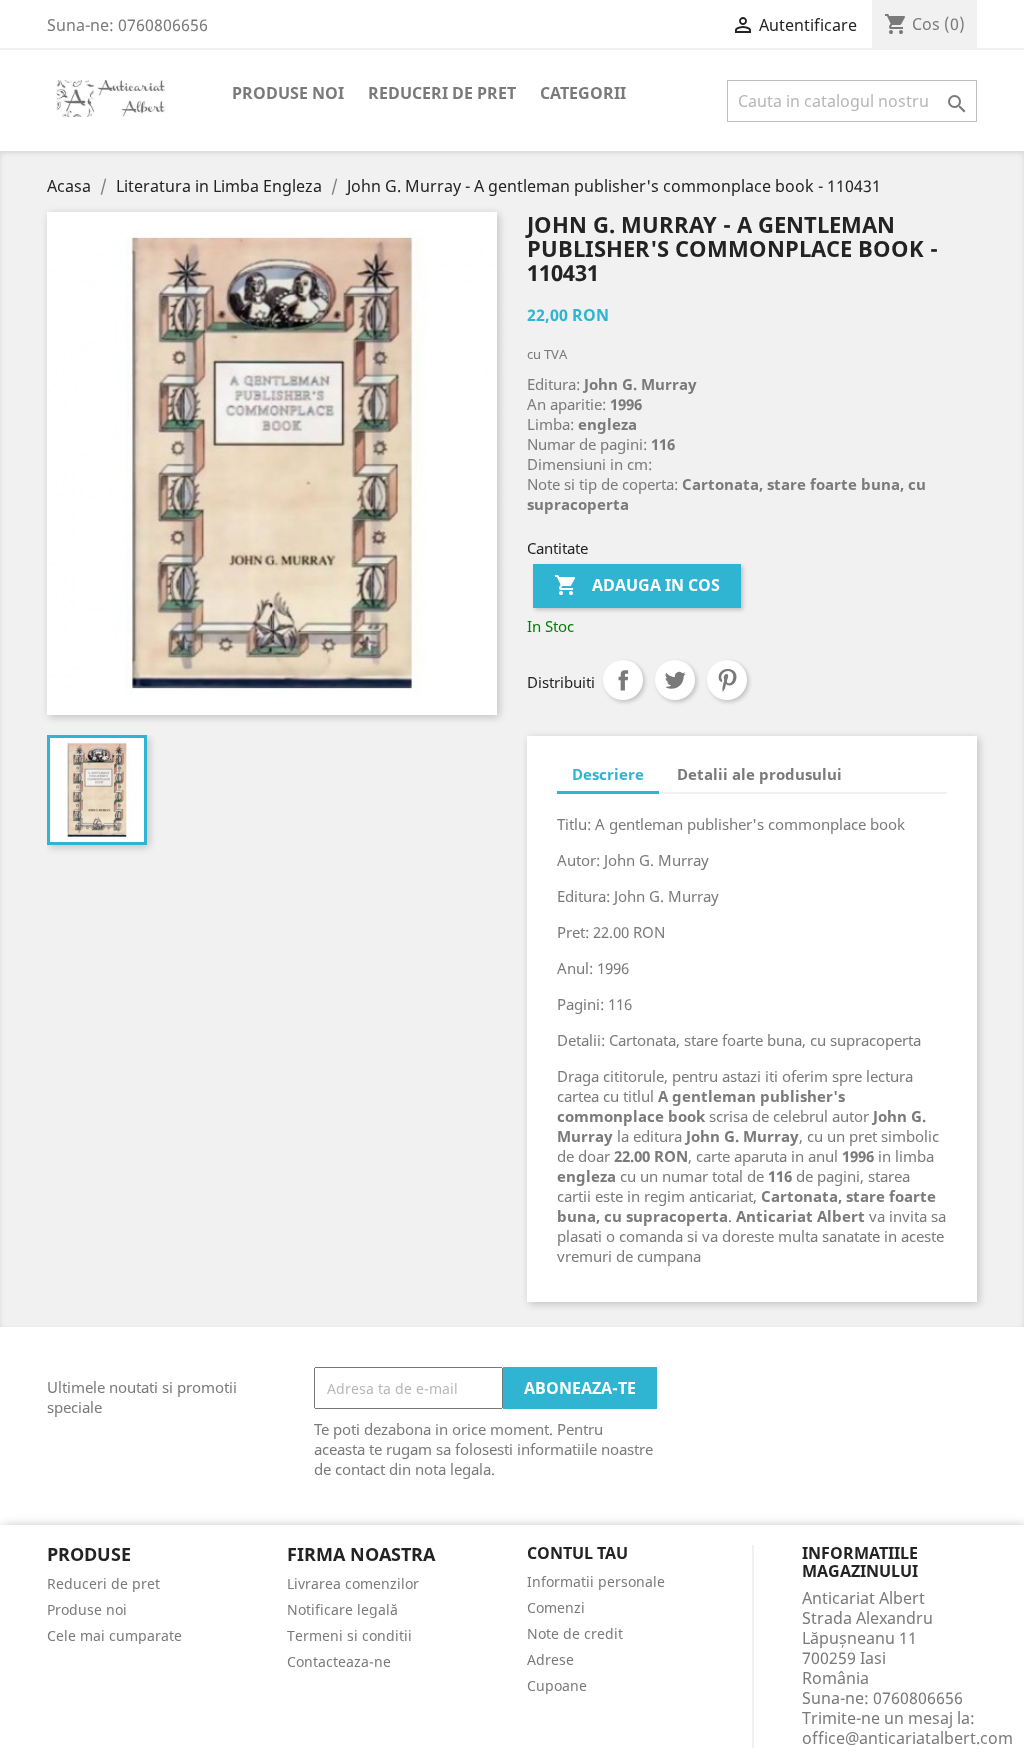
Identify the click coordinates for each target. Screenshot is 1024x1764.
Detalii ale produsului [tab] (759, 774)
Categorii (583, 93)
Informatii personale (596, 1581)
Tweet (675, 680)
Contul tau (577, 1554)
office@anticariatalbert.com (907, 1738)
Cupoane (557, 1685)
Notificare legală (342, 1609)
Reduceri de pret (442, 93)
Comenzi (556, 1607)
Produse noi (288, 93)
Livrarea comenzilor (353, 1583)
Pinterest (727, 680)
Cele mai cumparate (114, 1635)
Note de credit (575, 1633)
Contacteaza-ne (339, 1661)
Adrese (550, 1659)
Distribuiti (623, 680)
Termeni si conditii (349, 1635)
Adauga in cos (637, 585)
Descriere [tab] (608, 774)
